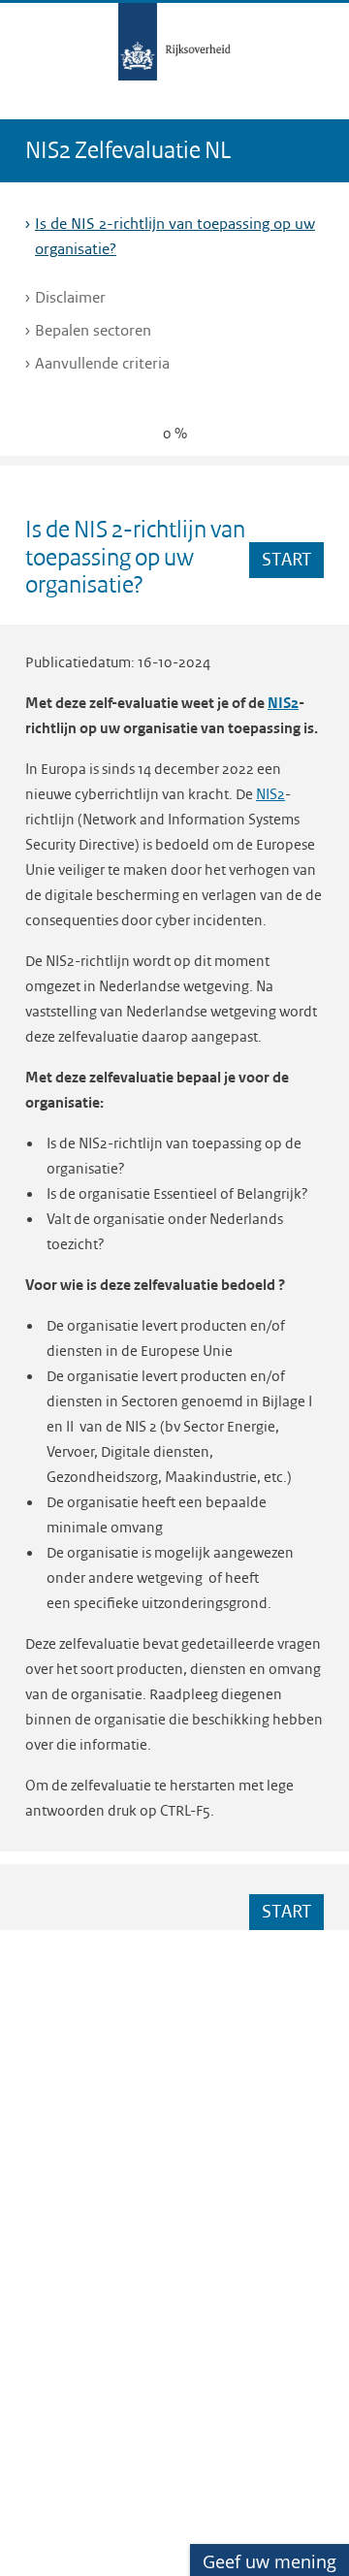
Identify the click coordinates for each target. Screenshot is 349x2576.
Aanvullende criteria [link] (105, 363)
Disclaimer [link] (73, 297)
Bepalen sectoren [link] (95, 330)
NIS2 (283, 703)
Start (287, 559)
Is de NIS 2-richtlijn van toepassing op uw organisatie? (175, 236)
